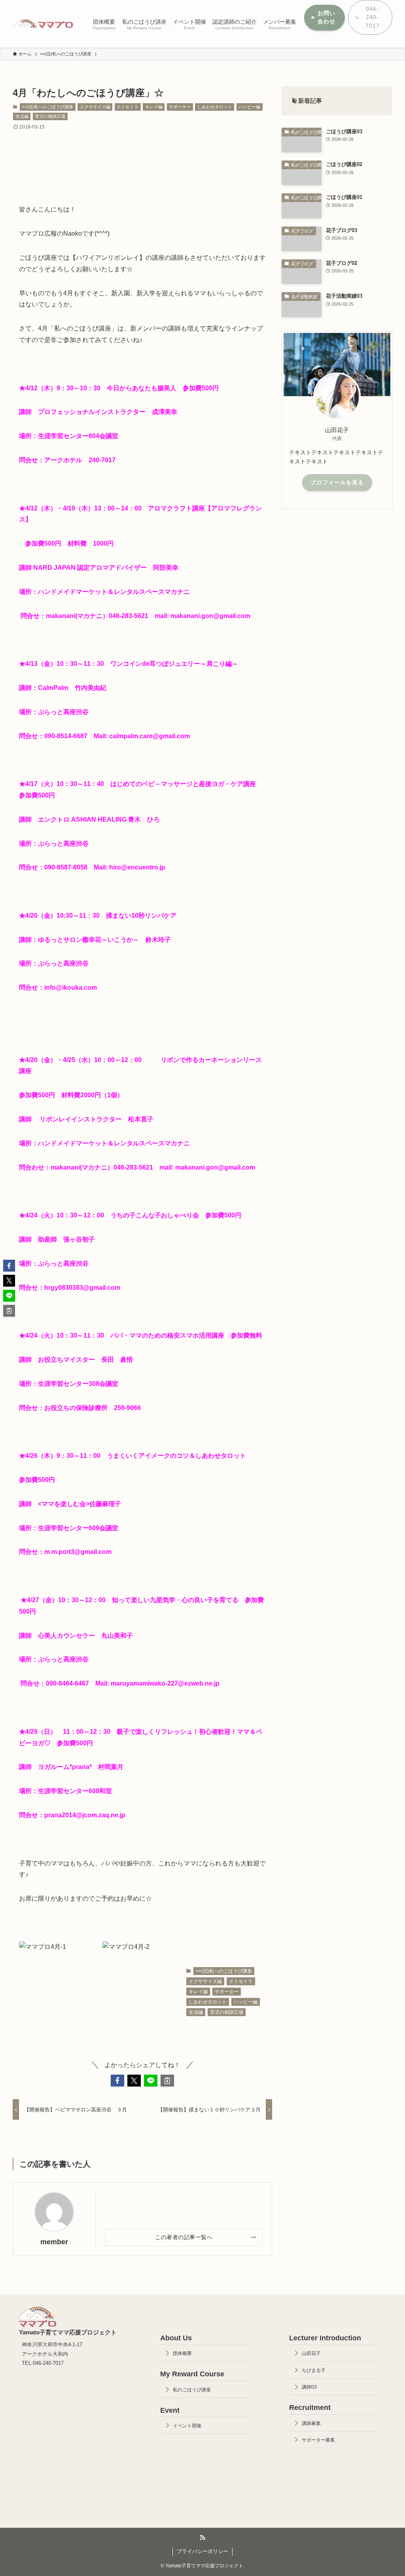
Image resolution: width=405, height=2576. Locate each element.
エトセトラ (128, 107)
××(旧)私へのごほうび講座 (47, 107)
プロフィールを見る (337, 482)
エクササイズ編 (95, 107)
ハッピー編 (249, 107)
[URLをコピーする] (167, 2081)
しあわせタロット (215, 107)
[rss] (202, 2538)
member (54, 2242)
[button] (117, 2081)
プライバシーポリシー (202, 2551)
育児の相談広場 (50, 116)
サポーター (180, 107)
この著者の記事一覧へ (184, 2237)
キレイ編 (154, 107)
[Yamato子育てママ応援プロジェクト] (43, 24)
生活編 (22, 116)
